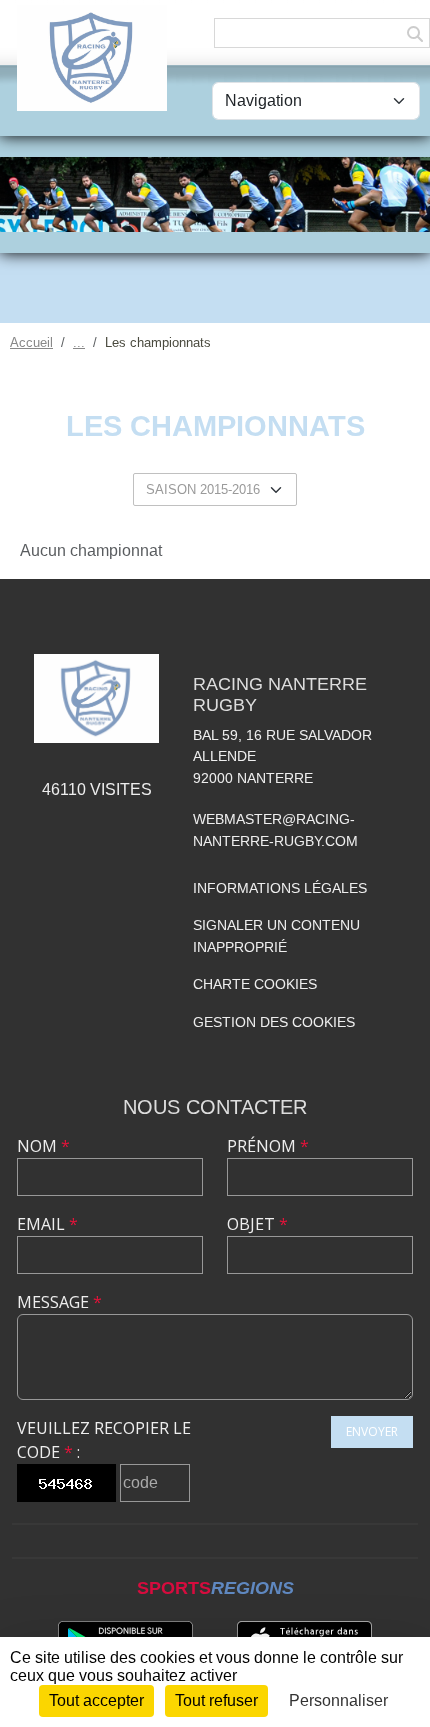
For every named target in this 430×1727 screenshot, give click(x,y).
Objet (257, 1224)
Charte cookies (255, 984)
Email (47, 1224)
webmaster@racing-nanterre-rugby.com (275, 830)
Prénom (268, 1146)
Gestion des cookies (274, 1022)
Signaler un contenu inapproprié (276, 936)
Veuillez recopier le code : (104, 1440)
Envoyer (372, 1431)
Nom (43, 1146)
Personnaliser (338, 1700)
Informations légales (280, 888)
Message (59, 1302)
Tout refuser (216, 1700)
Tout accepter (96, 1700)
